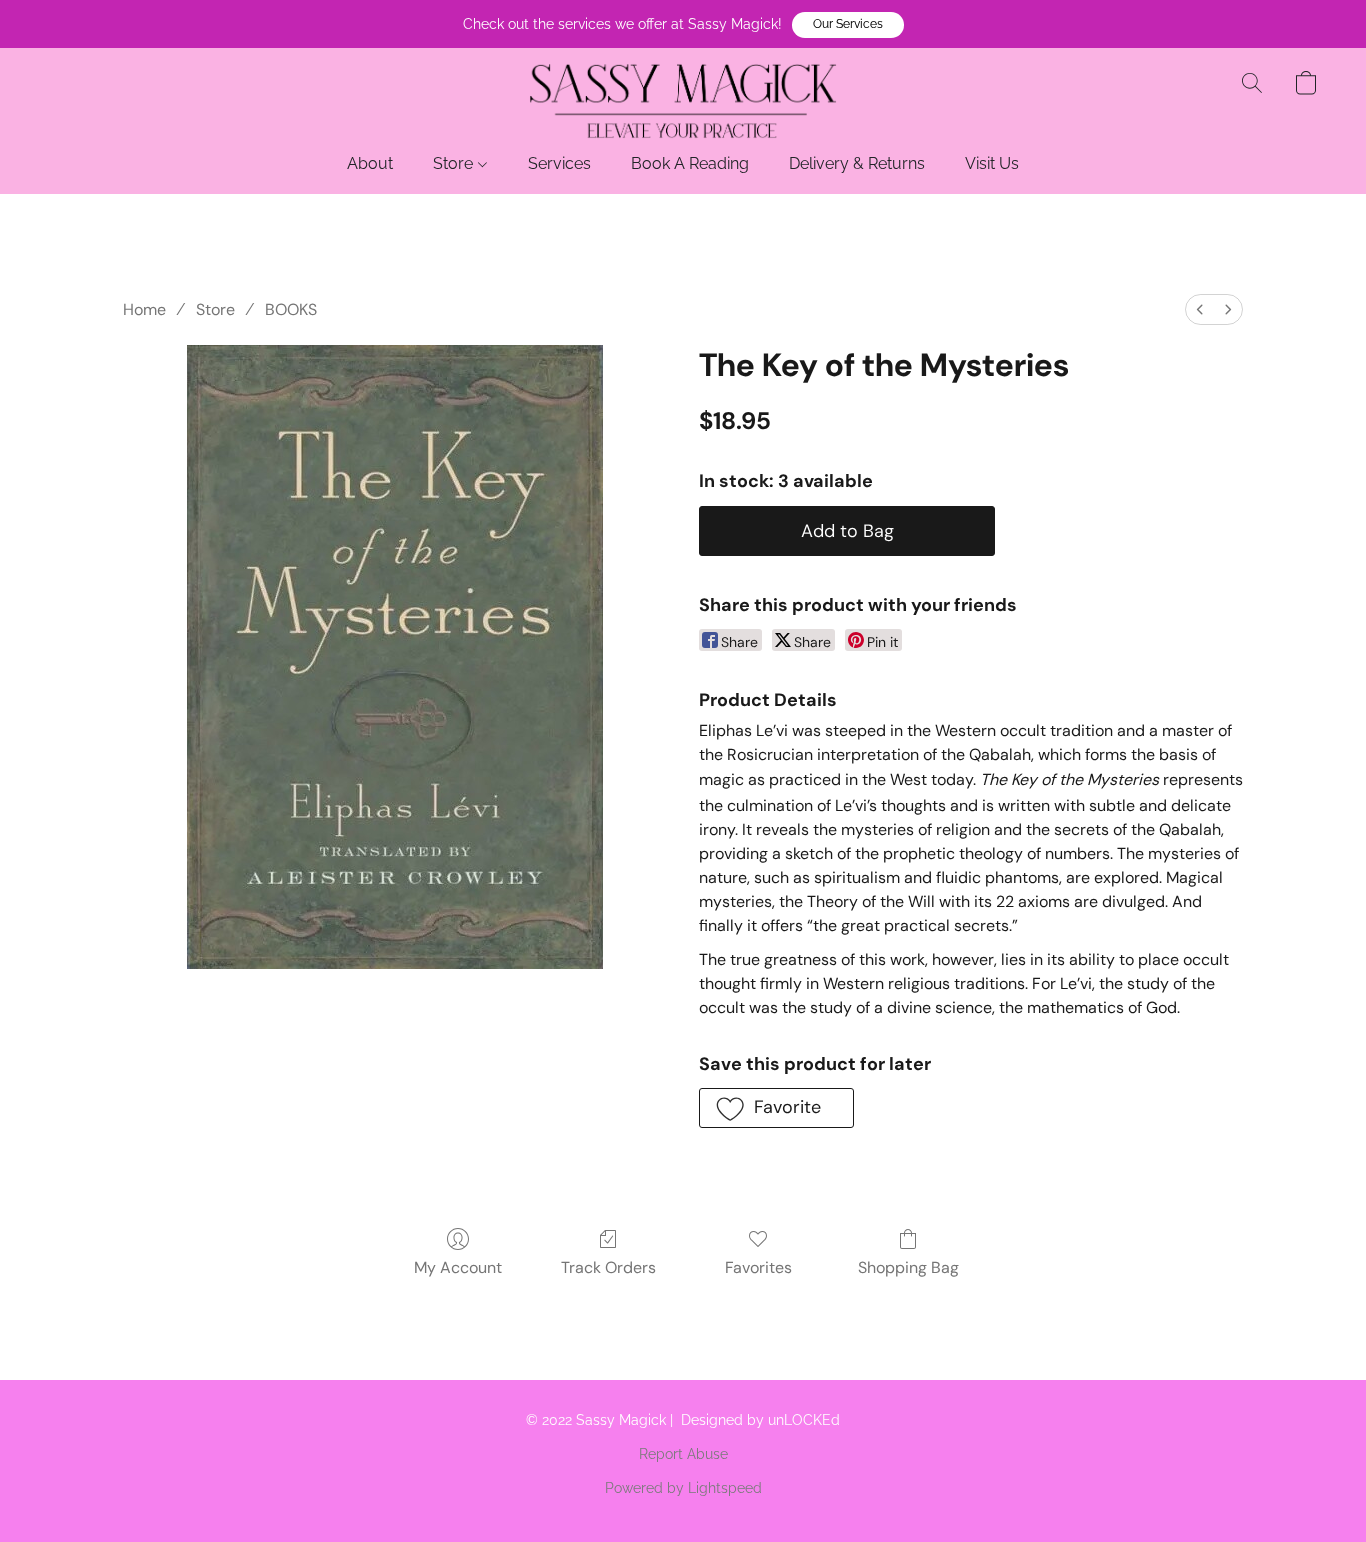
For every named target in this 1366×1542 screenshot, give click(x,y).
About (370, 163)
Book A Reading (690, 163)
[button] (848, 25)
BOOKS (291, 309)
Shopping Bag (908, 1267)
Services (559, 163)
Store (455, 163)
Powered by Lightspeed (683, 1488)
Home (144, 309)
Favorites (758, 1267)
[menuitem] (1200, 309)
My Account (458, 1267)
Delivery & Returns (857, 163)
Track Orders (608, 1267)
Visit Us (992, 163)
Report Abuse (683, 1454)
